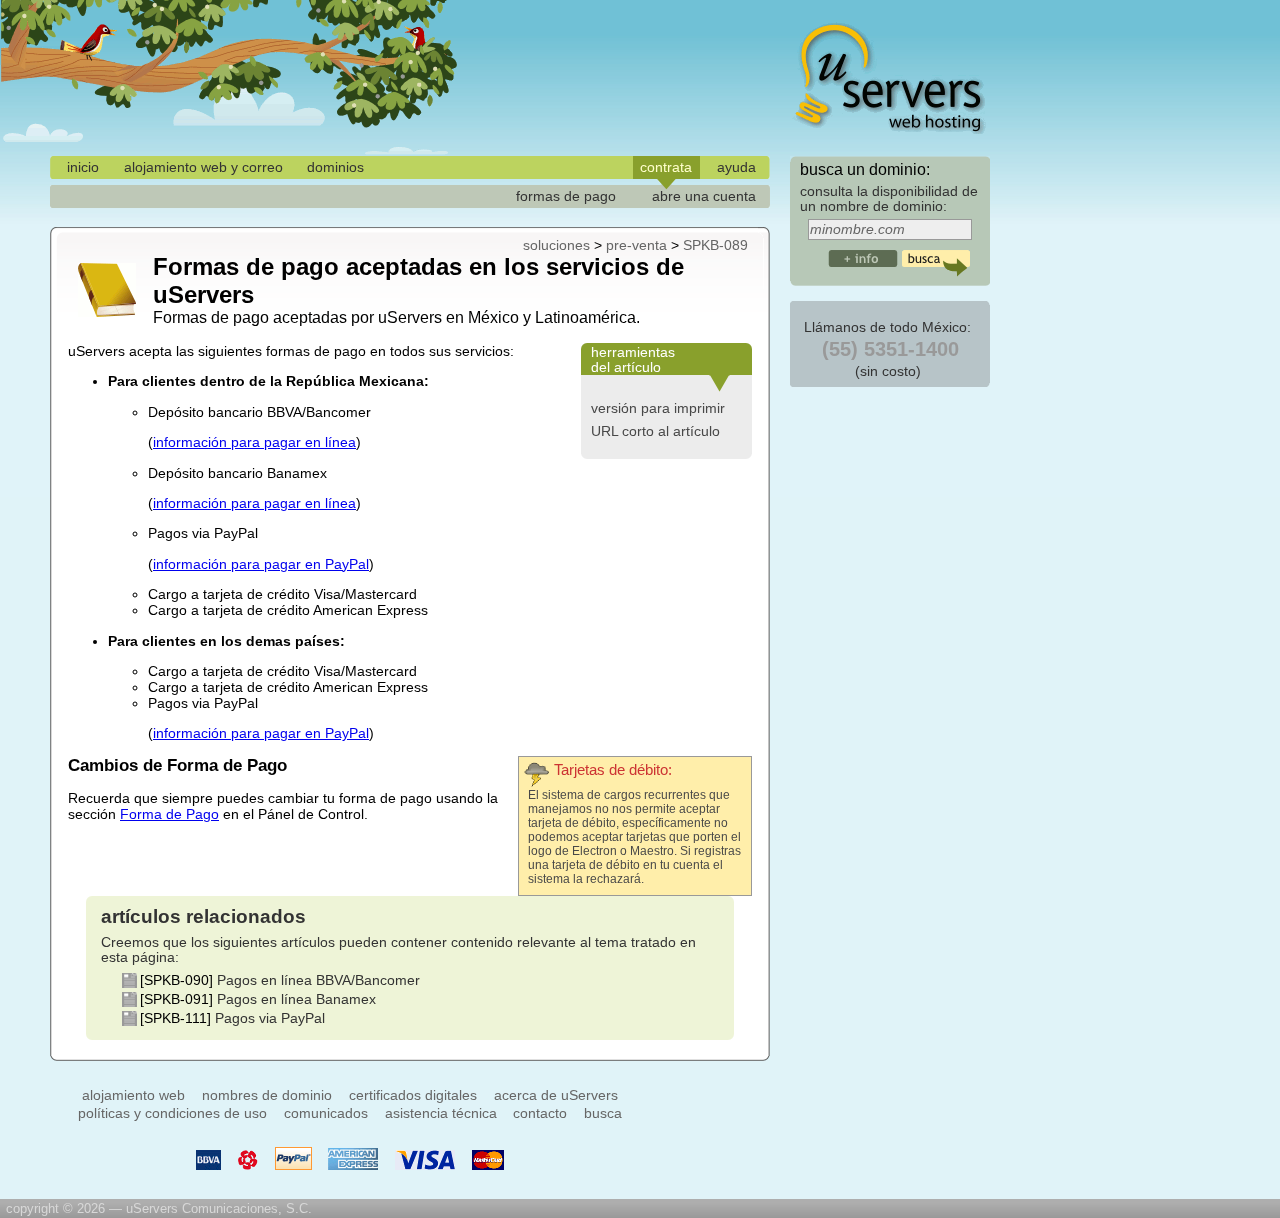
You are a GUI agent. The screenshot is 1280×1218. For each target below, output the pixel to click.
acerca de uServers (556, 1095)
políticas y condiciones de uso (172, 1113)
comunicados (326, 1113)
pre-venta (636, 245)
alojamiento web (133, 1095)
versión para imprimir (658, 408)
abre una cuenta (704, 196)
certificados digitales (413, 1095)
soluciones (556, 245)
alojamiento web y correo (203, 167)
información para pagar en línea (254, 442)
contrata (666, 167)
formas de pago (566, 196)
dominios (335, 167)
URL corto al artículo (655, 431)
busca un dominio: (865, 169)
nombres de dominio (267, 1095)
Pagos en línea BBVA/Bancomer (318, 980)
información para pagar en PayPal (261, 564)
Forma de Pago (169, 814)
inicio (83, 167)
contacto (540, 1113)
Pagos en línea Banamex (296, 999)
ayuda (736, 167)
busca (603, 1113)
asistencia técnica (441, 1113)
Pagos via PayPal (270, 1018)
